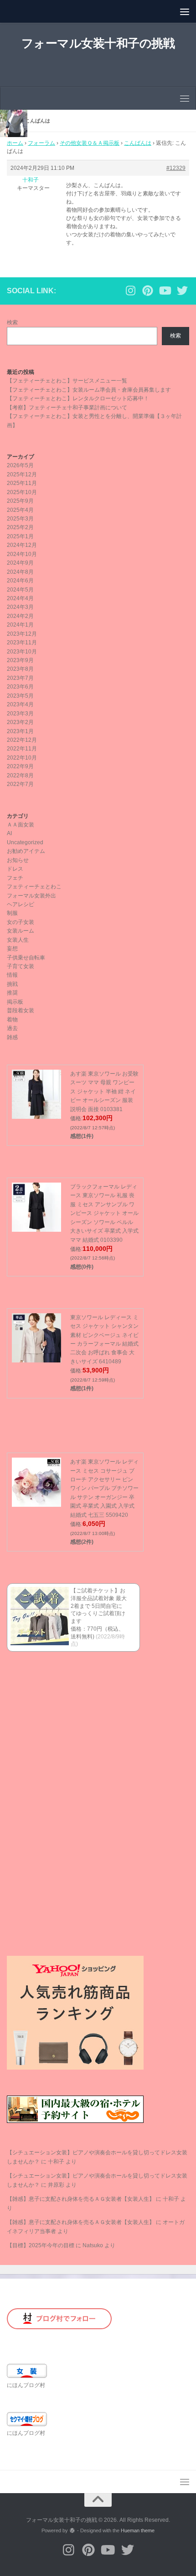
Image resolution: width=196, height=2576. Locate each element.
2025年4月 (20, 510)
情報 (12, 975)
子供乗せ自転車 (26, 958)
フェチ (15, 878)
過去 (12, 1028)
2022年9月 (20, 766)
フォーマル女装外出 (31, 896)
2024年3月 (20, 607)
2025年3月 (20, 519)
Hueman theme (138, 2530)
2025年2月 (20, 527)
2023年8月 (20, 669)
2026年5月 (20, 465)
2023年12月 (22, 634)
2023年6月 (20, 687)
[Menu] (185, 11)
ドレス (15, 869)
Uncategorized (25, 842)
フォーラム (41, 143)
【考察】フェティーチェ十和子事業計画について (67, 408)
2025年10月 (22, 492)
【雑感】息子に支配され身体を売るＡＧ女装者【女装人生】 (81, 2199)
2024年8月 (20, 572)
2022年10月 (22, 758)
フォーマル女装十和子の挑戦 (98, 43)
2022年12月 (22, 740)
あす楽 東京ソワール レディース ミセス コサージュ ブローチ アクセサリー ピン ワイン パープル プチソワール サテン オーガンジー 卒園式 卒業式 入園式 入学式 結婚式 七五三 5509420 (104, 1488)
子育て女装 (21, 966)
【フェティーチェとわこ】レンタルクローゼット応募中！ (78, 398)
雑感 (12, 1037)
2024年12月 (22, 545)
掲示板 (15, 1002)
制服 (12, 913)
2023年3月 (20, 714)
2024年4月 (20, 598)
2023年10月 (22, 652)
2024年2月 (20, 616)
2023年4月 (20, 704)
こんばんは (138, 143)
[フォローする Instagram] (130, 291)
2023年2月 (20, 722)
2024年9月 (20, 563)
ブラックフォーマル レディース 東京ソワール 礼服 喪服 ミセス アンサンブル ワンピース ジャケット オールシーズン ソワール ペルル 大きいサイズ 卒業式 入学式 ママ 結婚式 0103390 (104, 1213)
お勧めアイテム (26, 851)
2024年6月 (20, 581)
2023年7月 (20, 678)
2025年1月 (20, 536)
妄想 (12, 949)
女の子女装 (21, 922)
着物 (12, 1020)
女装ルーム (21, 931)
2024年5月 (20, 590)
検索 (12, 322)
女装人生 (18, 940)
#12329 (176, 168)
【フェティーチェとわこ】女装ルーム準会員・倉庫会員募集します (89, 390)
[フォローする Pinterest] (148, 291)
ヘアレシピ (21, 904)
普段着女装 (21, 1010)
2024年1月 (20, 625)
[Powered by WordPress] (72, 2531)
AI (9, 833)
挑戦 (12, 984)
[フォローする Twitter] (182, 291)
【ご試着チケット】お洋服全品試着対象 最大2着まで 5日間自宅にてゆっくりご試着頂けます (99, 1606)
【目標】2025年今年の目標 (41, 2245)
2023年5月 (20, 696)
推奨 (12, 993)
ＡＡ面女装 (21, 825)
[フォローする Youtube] (165, 291)
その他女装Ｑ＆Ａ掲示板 (90, 143)
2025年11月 (22, 483)
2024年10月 (22, 554)
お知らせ (18, 860)
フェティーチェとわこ (34, 887)
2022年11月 (22, 749)
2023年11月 (22, 643)
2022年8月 (20, 775)
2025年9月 (20, 501)
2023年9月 (20, 660)
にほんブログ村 (26, 2385)
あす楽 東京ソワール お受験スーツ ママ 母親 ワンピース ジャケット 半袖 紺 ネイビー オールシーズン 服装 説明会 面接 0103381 (104, 1092)
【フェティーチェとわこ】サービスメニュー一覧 (67, 381)
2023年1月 (20, 731)
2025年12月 (22, 474)
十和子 (56, 2162)
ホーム (15, 143)
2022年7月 (20, 784)
